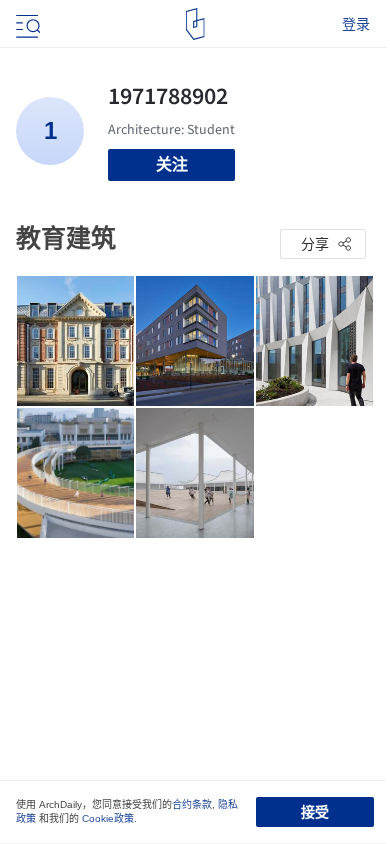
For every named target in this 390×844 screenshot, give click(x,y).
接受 (315, 812)
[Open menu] (26, 24)
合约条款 (192, 804)
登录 (356, 24)
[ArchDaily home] (195, 24)
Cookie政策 (108, 818)
